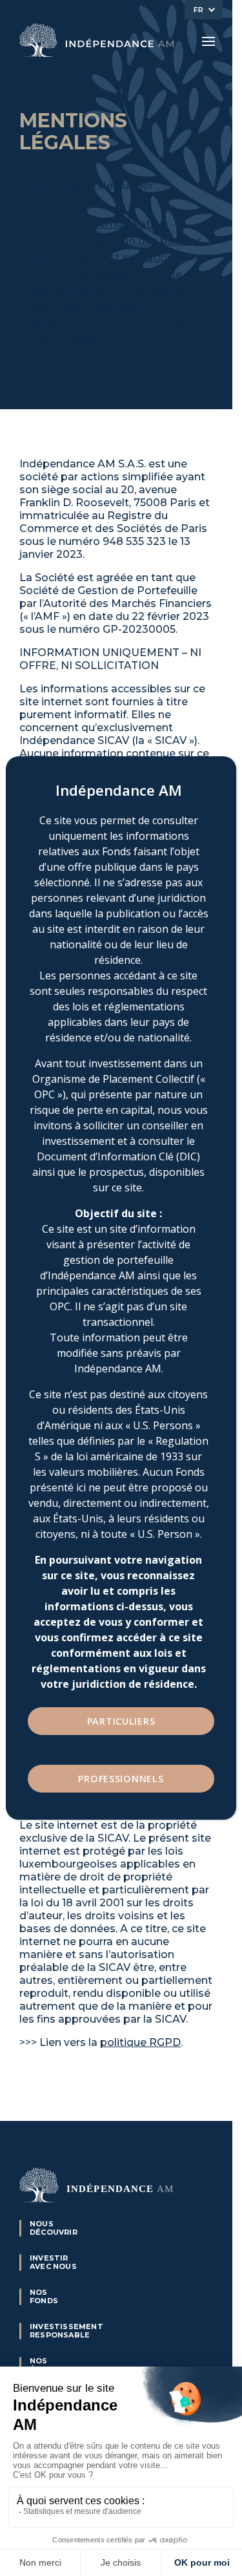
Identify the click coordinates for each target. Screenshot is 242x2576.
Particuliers (121, 1721)
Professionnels (121, 1779)
